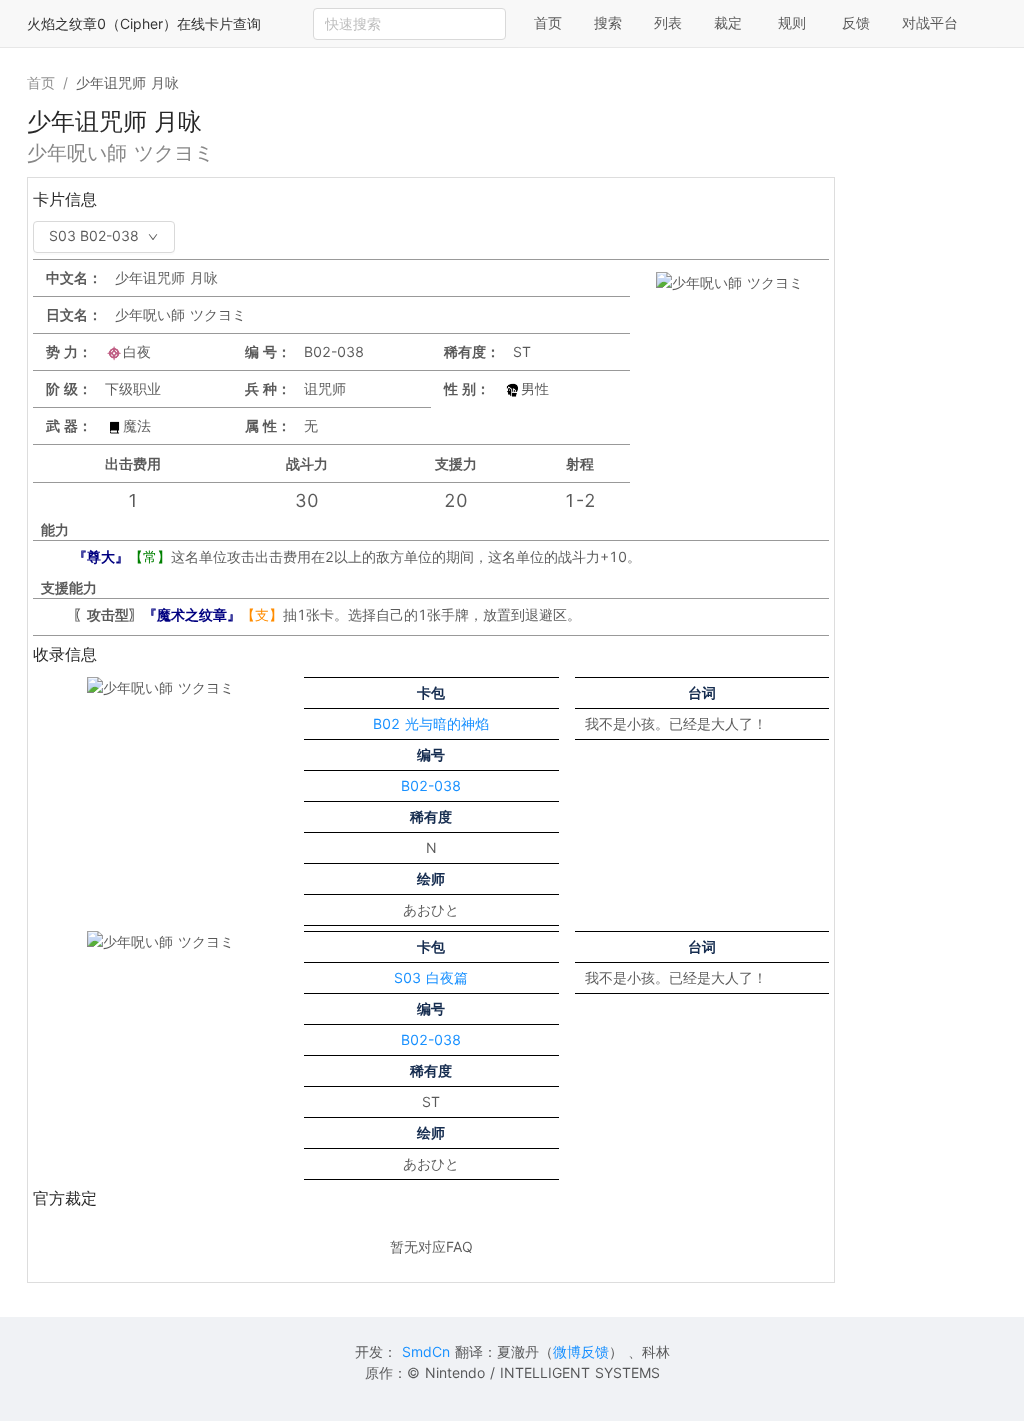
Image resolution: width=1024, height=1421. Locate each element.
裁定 (728, 22)
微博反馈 (581, 1351)
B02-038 (431, 785)
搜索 (608, 22)
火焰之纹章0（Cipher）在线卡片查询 (144, 23)
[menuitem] (548, 24)
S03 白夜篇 (431, 977)
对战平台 (930, 22)
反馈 (856, 22)
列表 (668, 22)
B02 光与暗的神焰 (431, 723)
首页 (548, 22)
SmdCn (426, 1351)
